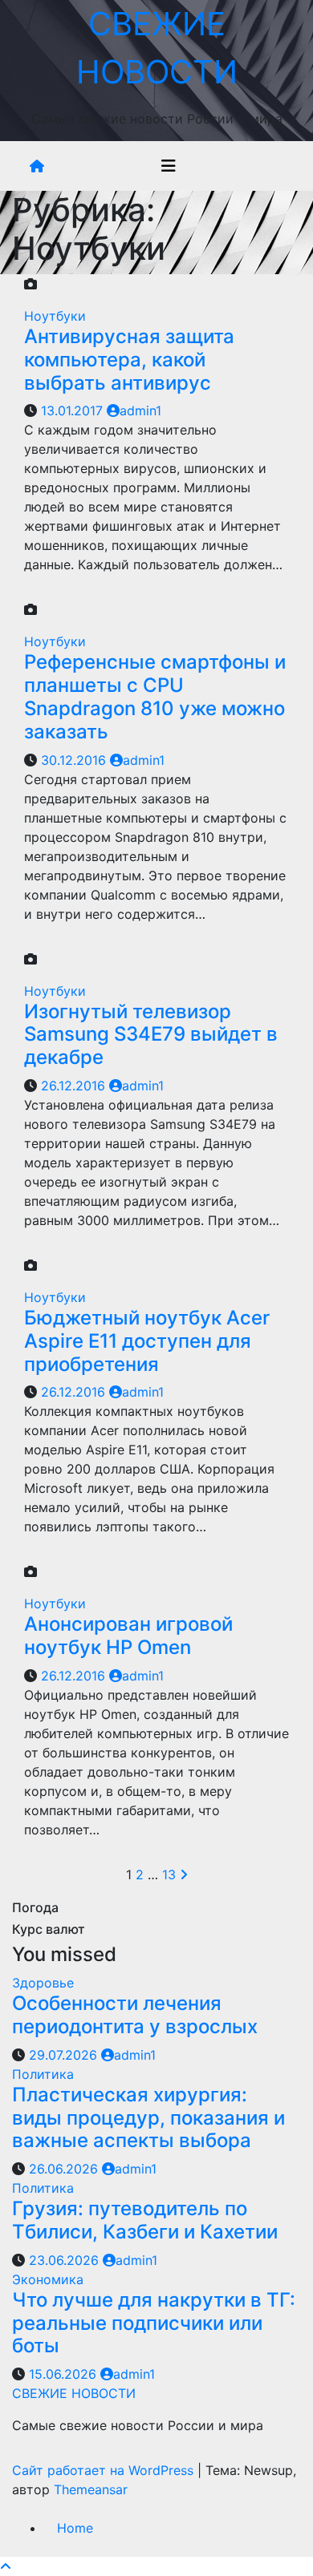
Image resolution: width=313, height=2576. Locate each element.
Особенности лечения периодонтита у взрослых (135, 2015)
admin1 (140, 410)
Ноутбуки (55, 316)
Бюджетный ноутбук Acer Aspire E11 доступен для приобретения (147, 1341)
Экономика (48, 2279)
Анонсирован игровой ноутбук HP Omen (128, 1636)
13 (169, 1874)
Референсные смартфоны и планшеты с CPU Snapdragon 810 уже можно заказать (155, 696)
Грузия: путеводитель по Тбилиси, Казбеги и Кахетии (145, 2220)
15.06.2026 (65, 2374)
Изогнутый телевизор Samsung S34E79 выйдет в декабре (151, 1035)
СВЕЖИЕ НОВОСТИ (74, 2393)
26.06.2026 (65, 2169)
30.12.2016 (75, 760)
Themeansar (91, 2489)
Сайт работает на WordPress (105, 2470)
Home (75, 2528)
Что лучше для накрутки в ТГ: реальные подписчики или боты (154, 2323)
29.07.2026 (65, 2055)
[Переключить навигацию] (169, 166)
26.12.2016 (75, 1086)
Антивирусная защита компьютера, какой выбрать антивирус (129, 360)
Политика (43, 2074)
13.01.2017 (74, 410)
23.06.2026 (66, 2260)
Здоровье (43, 1983)
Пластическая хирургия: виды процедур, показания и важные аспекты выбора (148, 2118)
